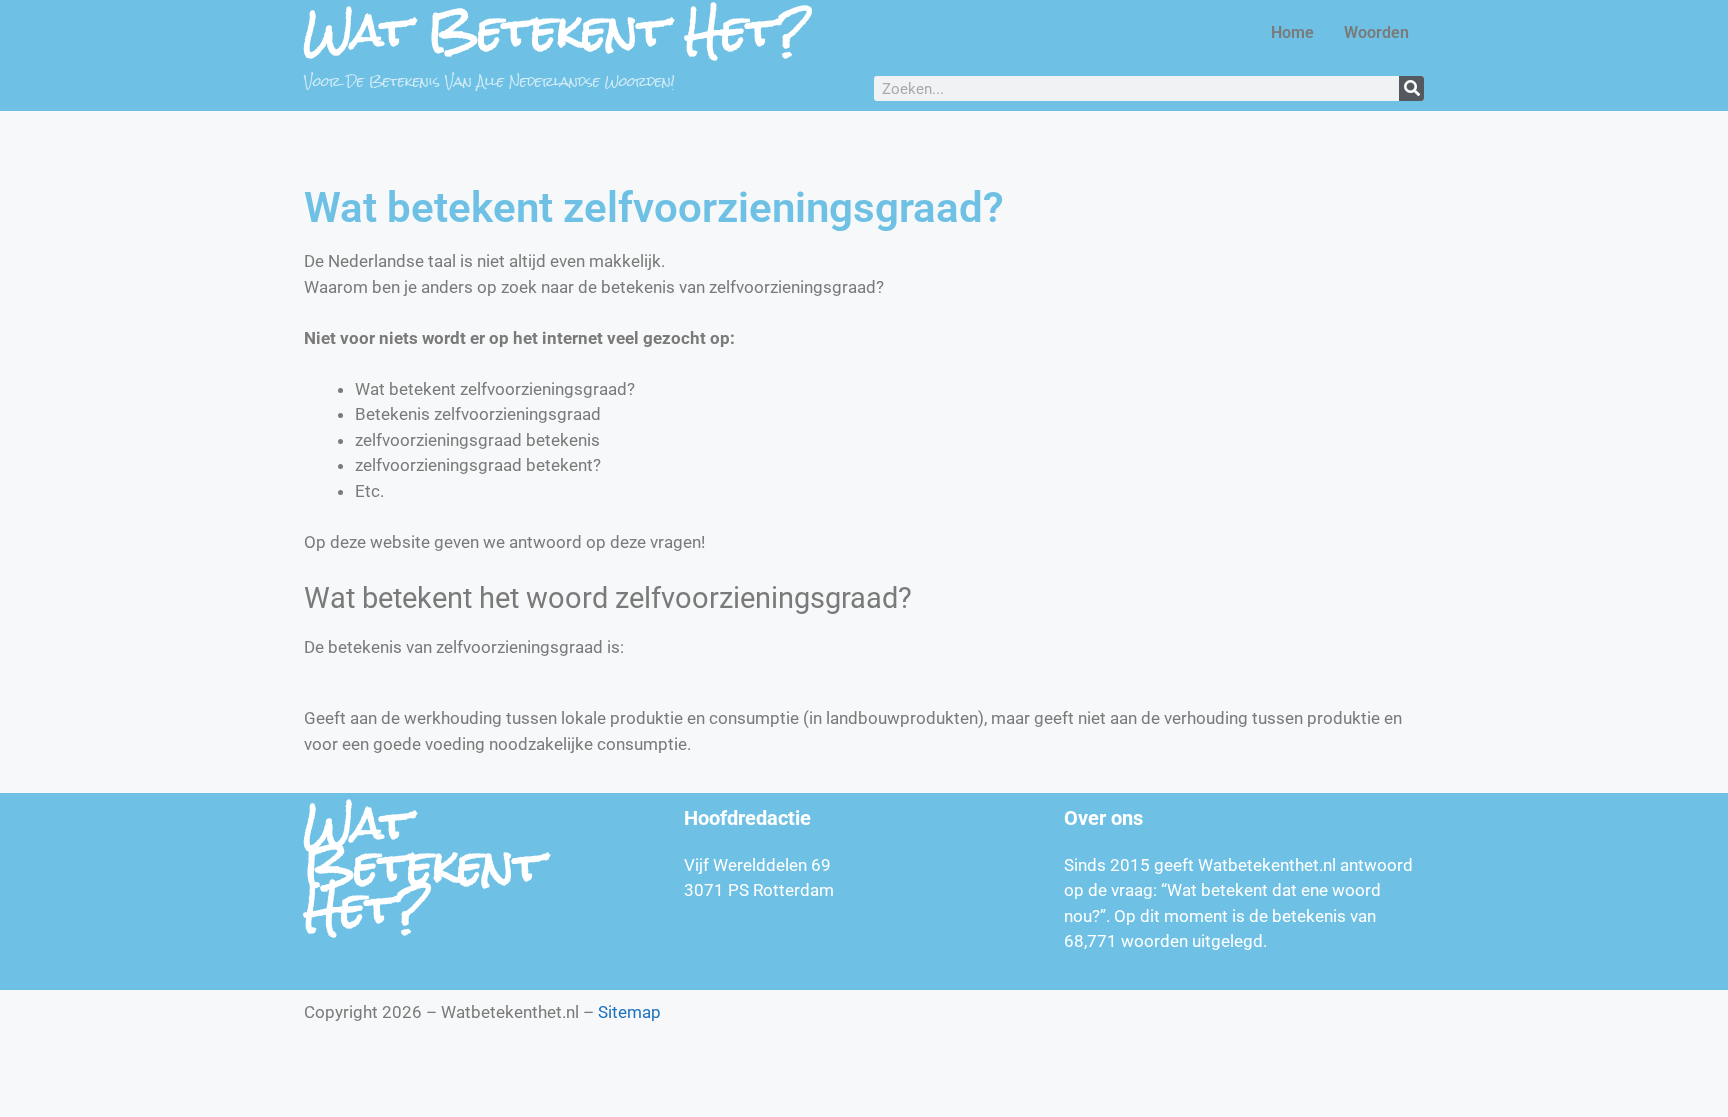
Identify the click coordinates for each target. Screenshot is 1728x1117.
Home (1292, 32)
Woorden (1376, 32)
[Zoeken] (1411, 88)
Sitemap (629, 1012)
